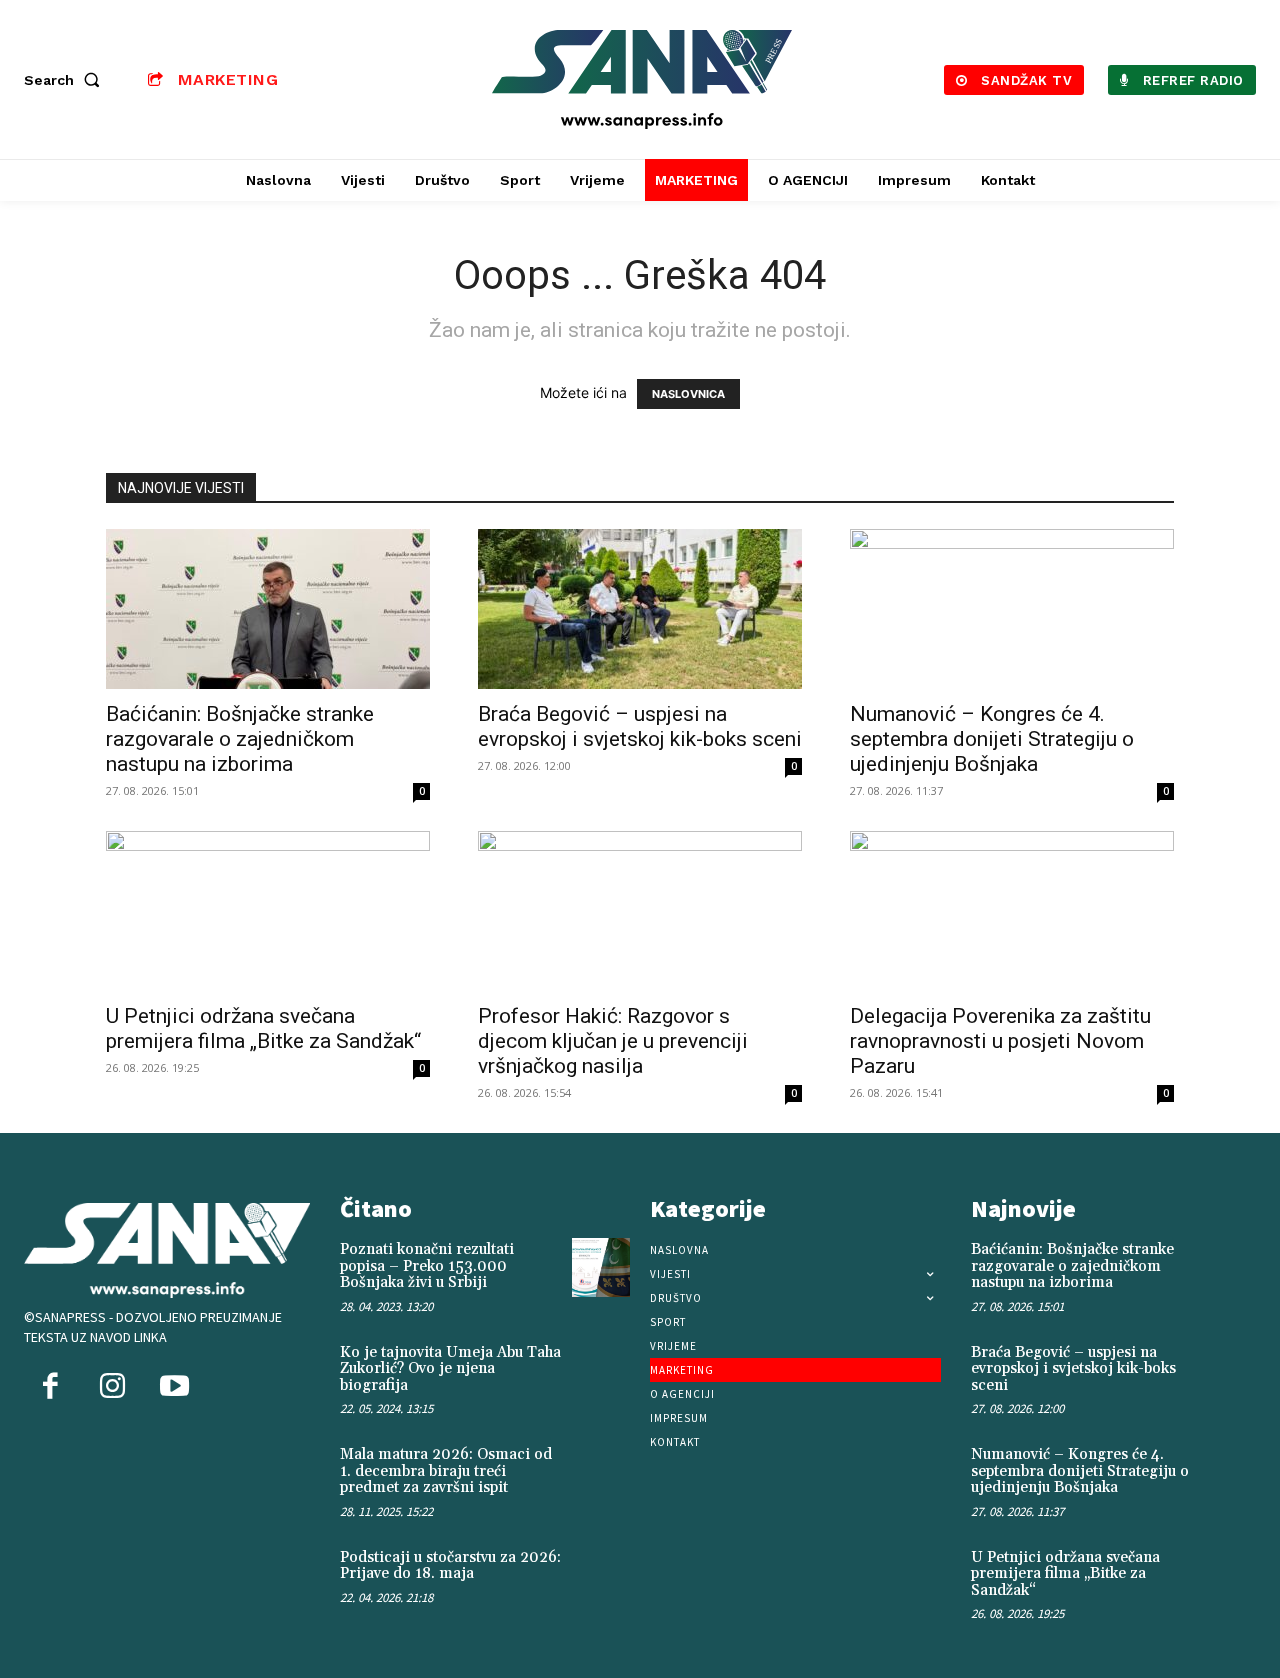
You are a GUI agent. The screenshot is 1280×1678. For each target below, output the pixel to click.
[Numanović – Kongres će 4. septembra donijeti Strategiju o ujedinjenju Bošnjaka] (1012, 609)
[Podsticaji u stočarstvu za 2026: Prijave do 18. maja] (601, 1575)
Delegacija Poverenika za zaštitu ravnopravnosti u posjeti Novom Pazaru (1000, 1041)
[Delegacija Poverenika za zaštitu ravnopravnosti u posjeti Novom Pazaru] (1012, 911)
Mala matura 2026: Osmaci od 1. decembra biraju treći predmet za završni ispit (446, 1471)
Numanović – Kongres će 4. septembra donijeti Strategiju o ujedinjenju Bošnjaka (992, 739)
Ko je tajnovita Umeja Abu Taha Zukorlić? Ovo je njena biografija (450, 1369)
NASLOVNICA (688, 394)
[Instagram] (112, 1388)
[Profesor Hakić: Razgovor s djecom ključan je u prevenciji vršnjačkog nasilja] (640, 911)
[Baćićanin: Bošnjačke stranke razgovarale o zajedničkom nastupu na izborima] (268, 609)
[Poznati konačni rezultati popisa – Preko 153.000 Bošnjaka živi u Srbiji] (601, 1267)
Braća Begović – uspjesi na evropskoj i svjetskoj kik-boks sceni (640, 726)
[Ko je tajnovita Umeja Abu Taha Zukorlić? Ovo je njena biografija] (601, 1370)
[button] (66, 80)
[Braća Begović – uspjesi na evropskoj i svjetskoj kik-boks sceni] (640, 609)
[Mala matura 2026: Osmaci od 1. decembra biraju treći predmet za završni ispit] (601, 1472)
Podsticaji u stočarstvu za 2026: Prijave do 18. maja (450, 1566)
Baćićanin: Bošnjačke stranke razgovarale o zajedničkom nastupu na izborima (240, 739)
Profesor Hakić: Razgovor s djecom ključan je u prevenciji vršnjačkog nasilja (613, 1041)
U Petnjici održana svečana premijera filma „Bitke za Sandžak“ (263, 1028)
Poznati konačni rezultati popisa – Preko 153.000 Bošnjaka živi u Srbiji (427, 1266)
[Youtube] (174, 1388)
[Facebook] (50, 1388)
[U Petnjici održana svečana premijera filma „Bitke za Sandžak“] (268, 911)
